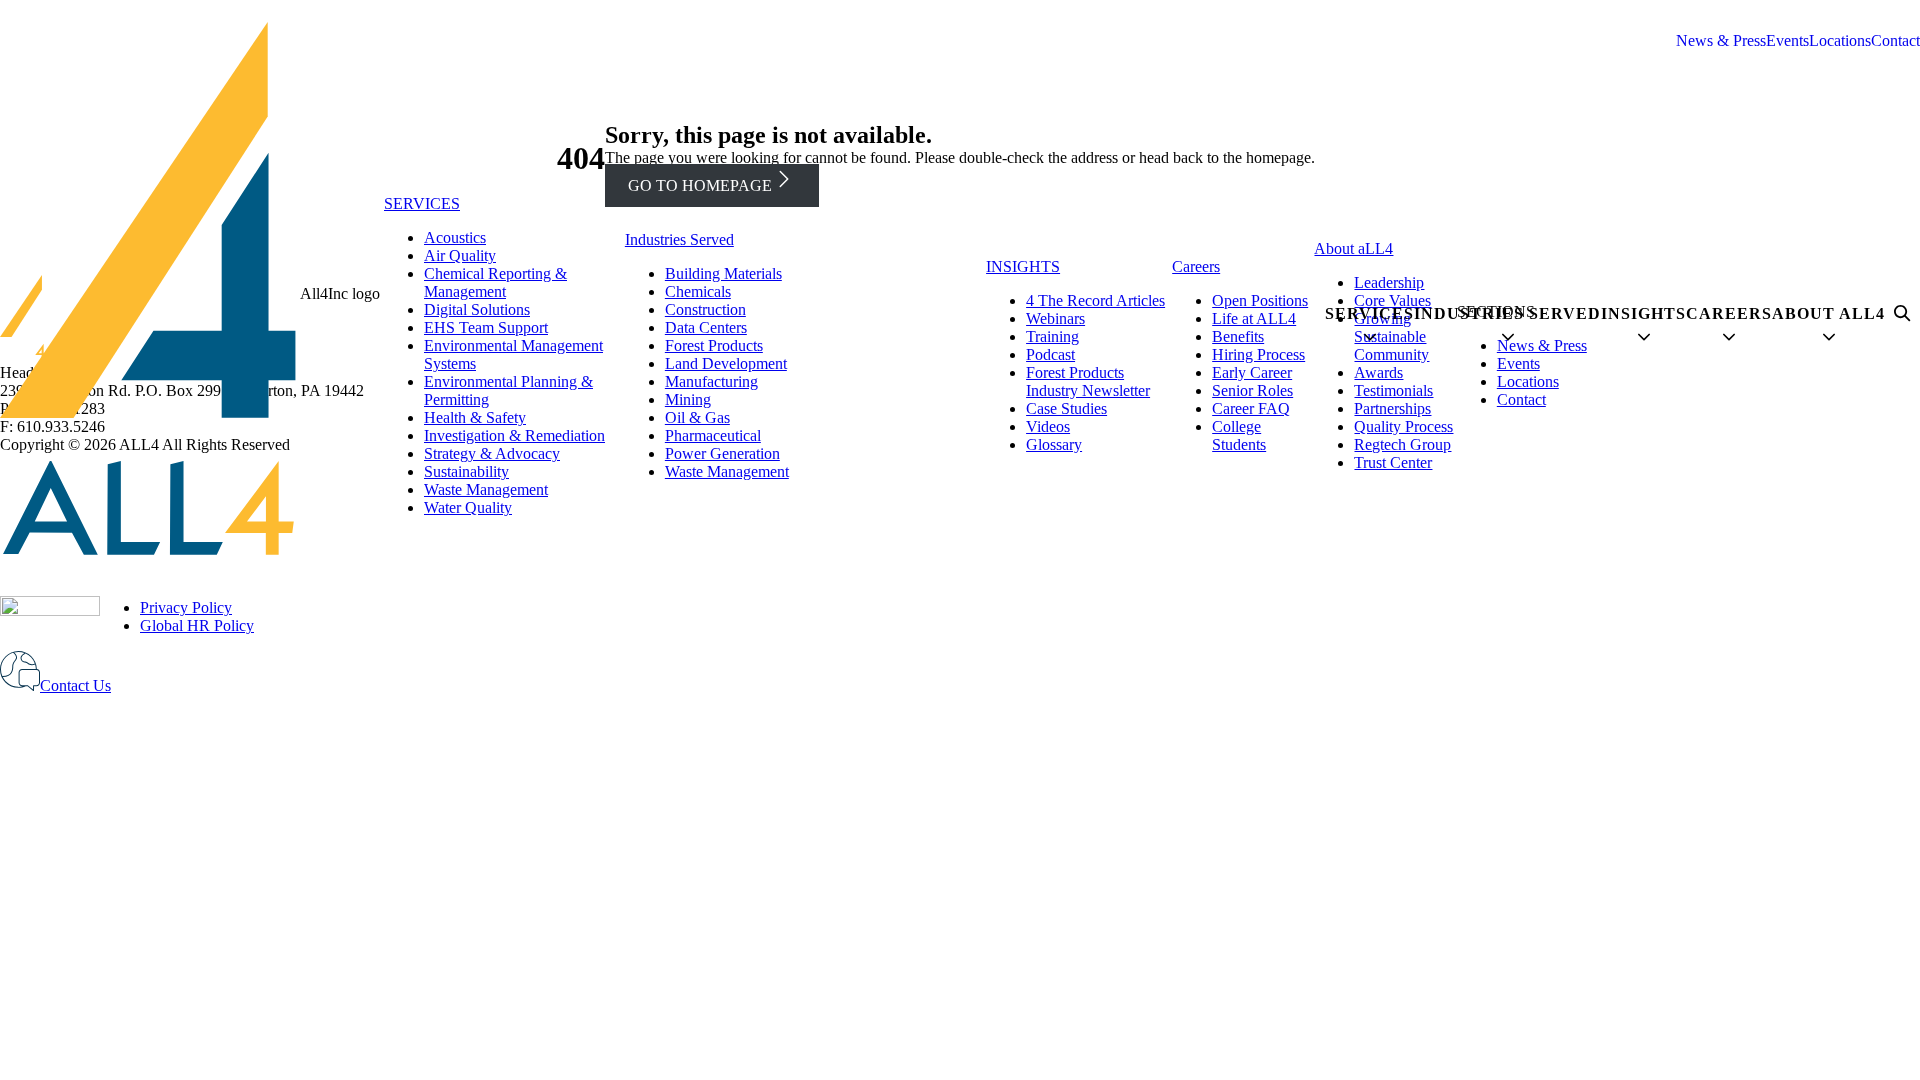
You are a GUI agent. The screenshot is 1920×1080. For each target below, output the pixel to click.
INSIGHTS (1023, 266)
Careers (1196, 266)
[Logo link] (150, 293)
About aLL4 (1353, 248)
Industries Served (679, 239)
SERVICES (422, 203)
